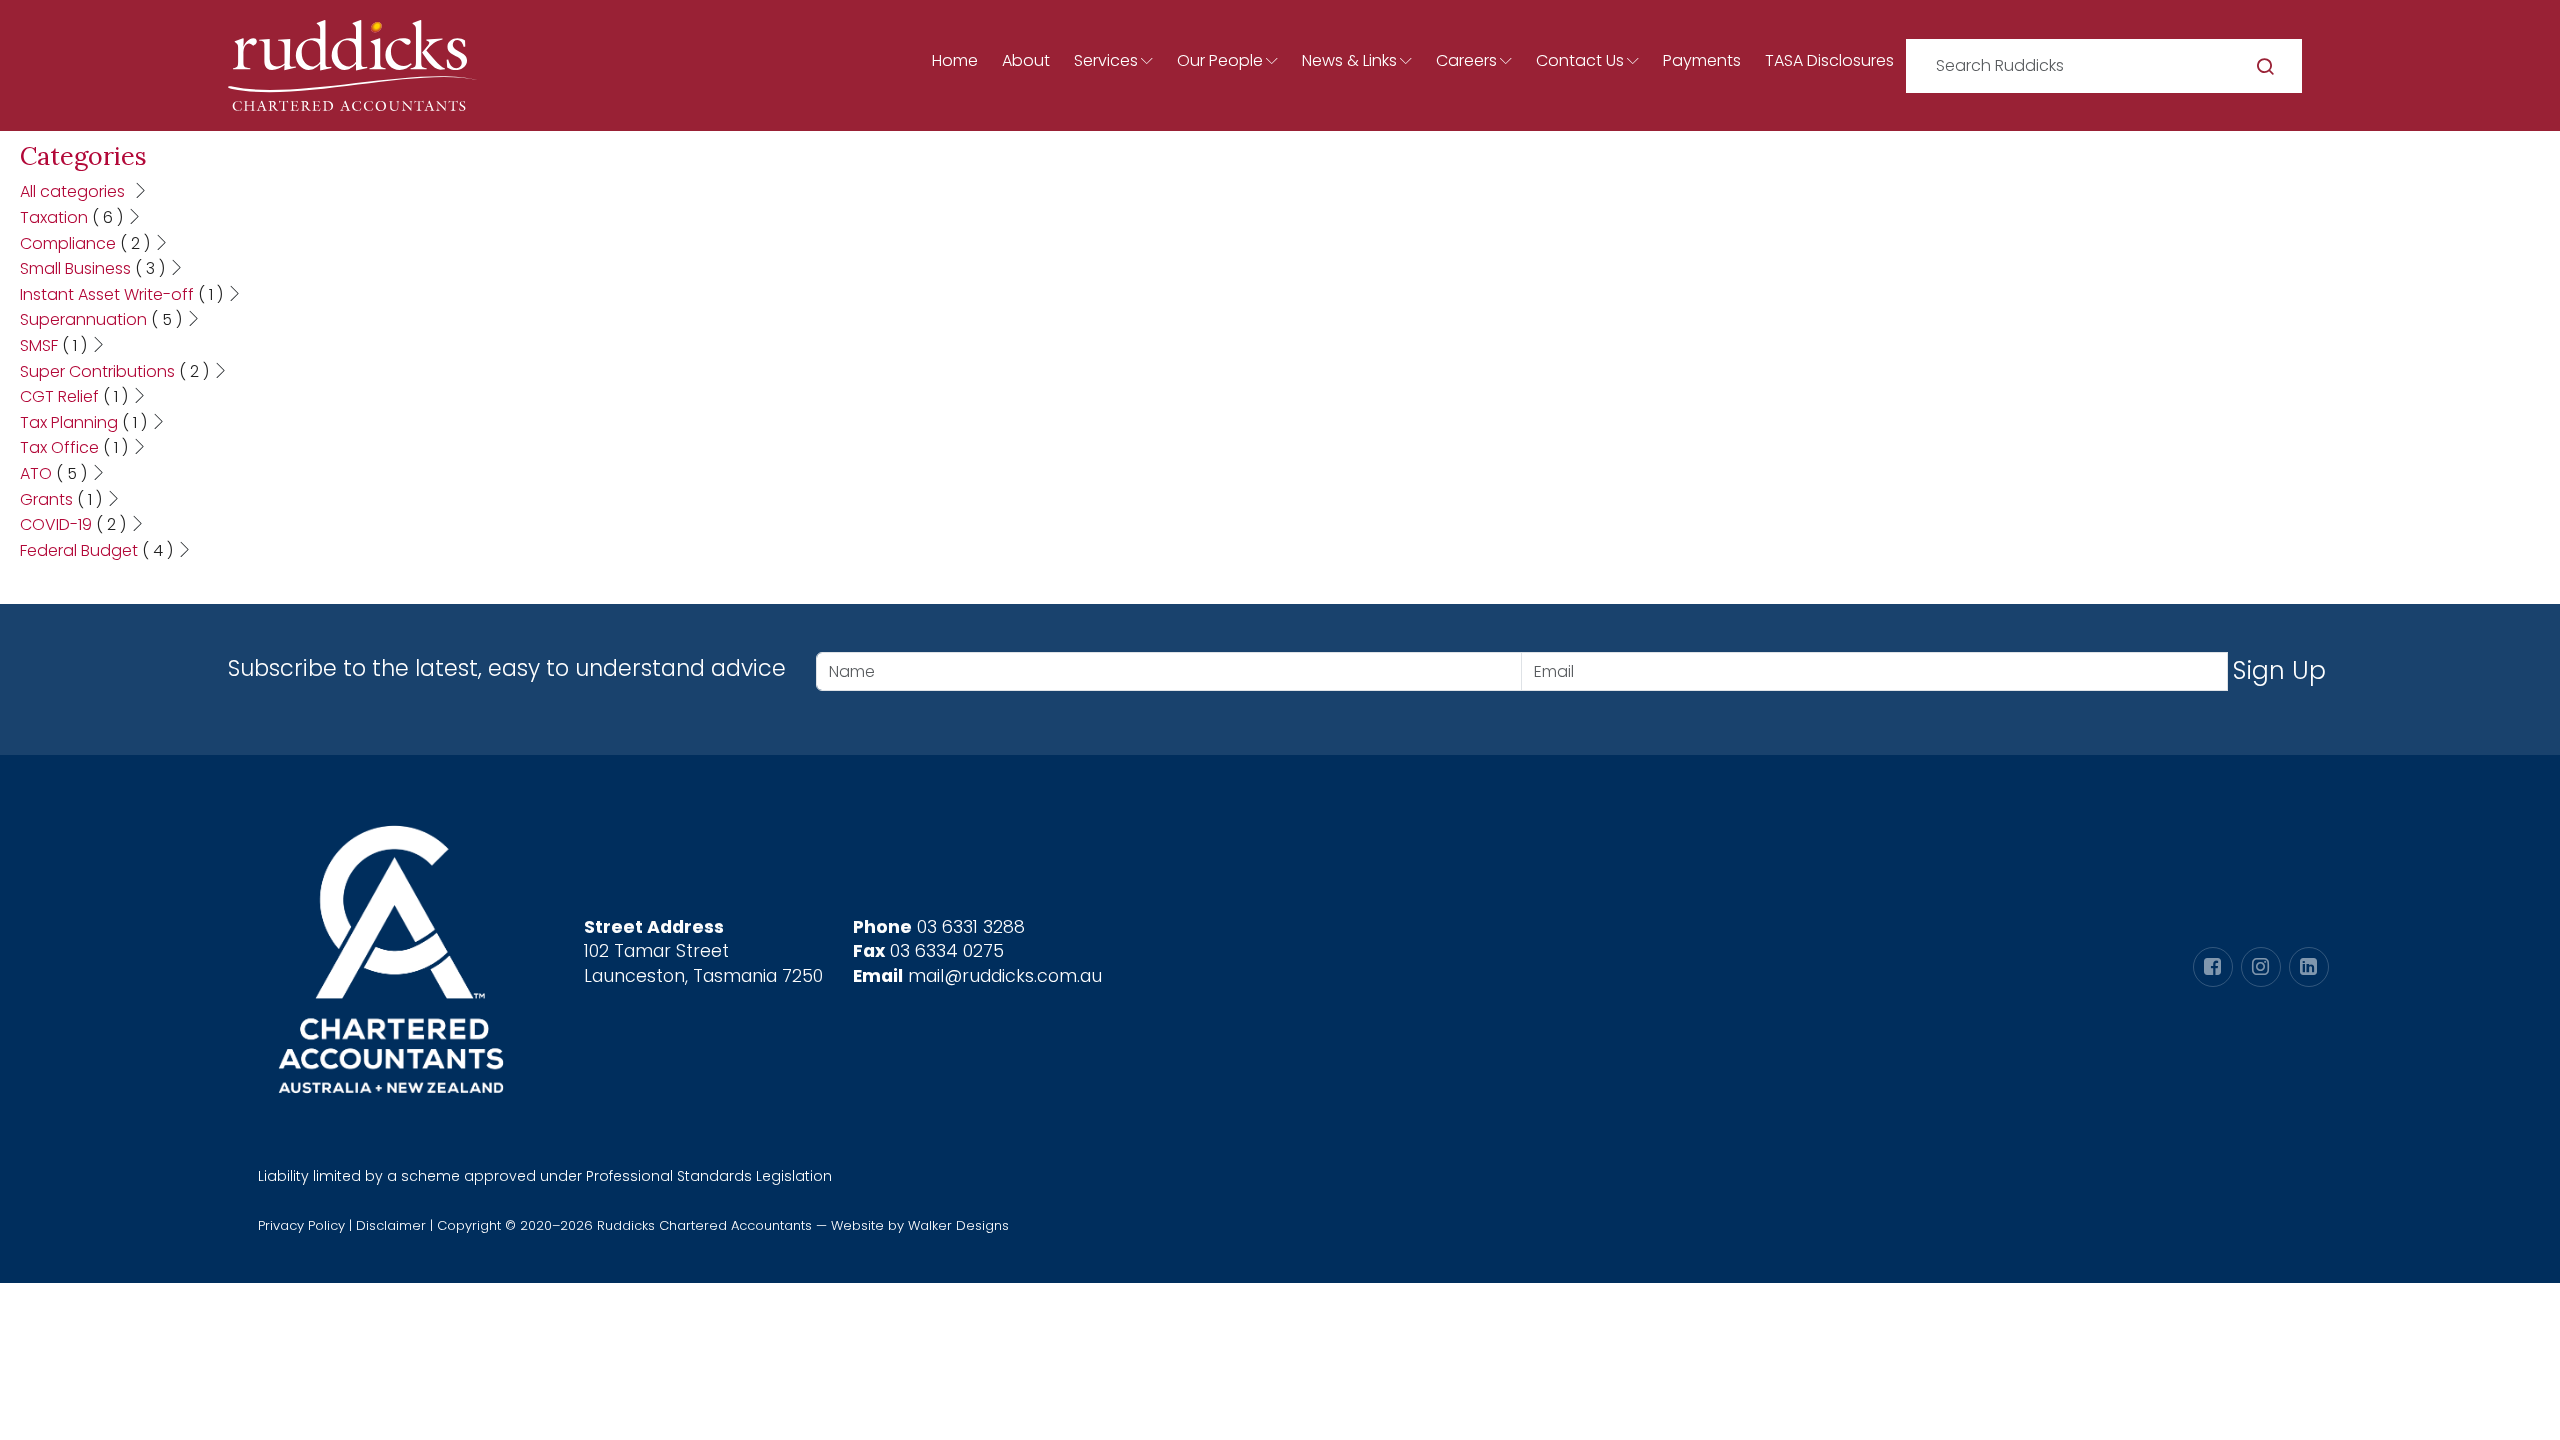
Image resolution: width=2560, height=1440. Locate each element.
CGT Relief (74, 396)
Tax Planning (83, 422)
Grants (61, 499)
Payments (1702, 60)
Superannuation (101, 319)
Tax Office (74, 447)
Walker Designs (958, 1225)
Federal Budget (96, 550)
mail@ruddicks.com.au (1005, 976)
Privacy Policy (301, 1225)
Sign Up (2279, 670)
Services (1106, 60)
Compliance (85, 243)
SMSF (53, 345)
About (1026, 60)
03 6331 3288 (971, 927)
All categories (74, 191)
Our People (1220, 60)
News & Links (1349, 60)
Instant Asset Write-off (121, 294)
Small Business (92, 268)
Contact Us (1580, 60)
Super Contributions (114, 371)
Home (955, 60)
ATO (53, 473)
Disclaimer (391, 1225)
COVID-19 (73, 524)
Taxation (71, 217)
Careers (1466, 60)
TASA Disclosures (1829, 60)
